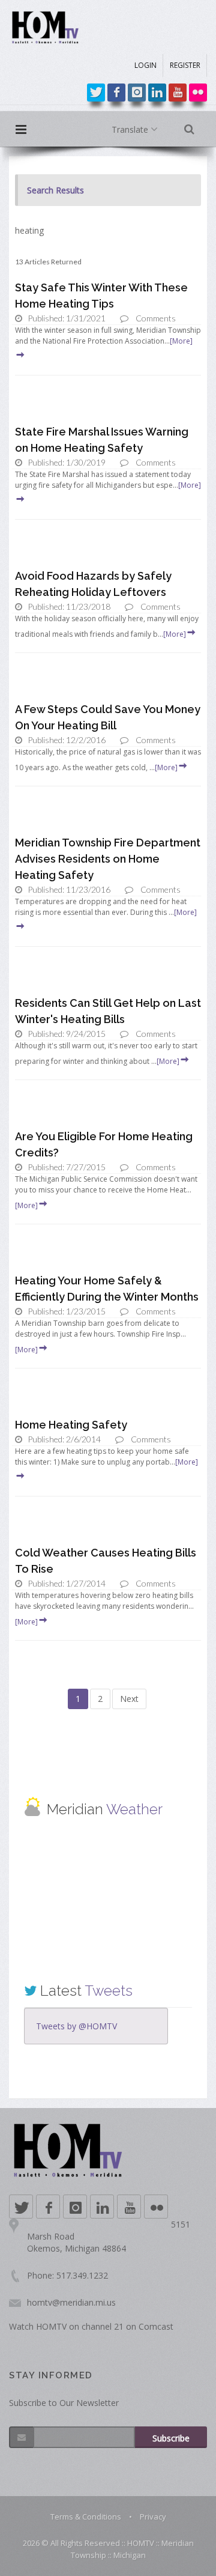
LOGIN (145, 65)
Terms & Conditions (86, 2517)
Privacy (153, 2517)
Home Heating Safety (71, 1425)
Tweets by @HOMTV (76, 2026)
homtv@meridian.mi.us (71, 2302)
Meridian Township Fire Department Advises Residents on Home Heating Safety (108, 859)
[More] (175, 634)
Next (129, 1699)
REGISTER (185, 65)
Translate (131, 129)
